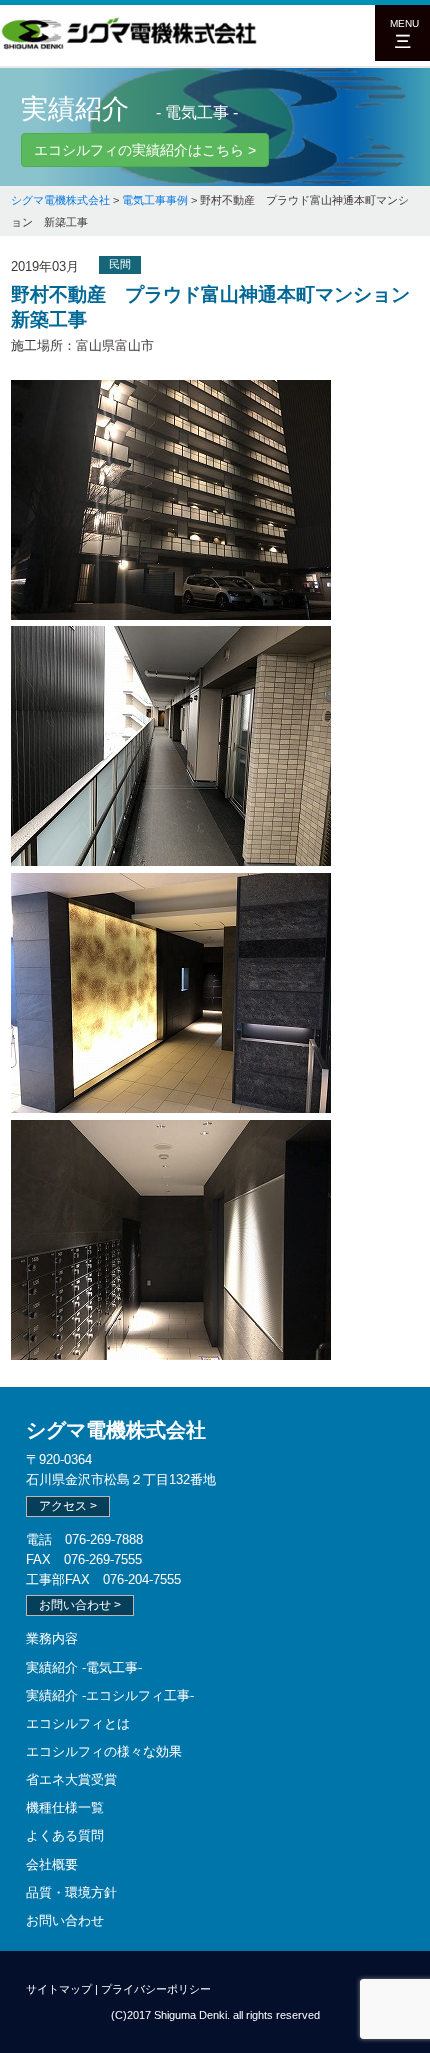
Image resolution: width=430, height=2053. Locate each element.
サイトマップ (59, 1989)
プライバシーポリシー (156, 1989)
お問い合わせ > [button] (80, 1605)
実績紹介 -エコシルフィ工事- (110, 1695)
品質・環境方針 (71, 1892)
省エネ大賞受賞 (71, 1779)
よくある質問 (65, 1835)
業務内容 (52, 1638)
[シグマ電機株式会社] (130, 46)
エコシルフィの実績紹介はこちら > (145, 150)
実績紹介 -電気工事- (84, 1667)
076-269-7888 (104, 1539)
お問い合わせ (65, 1920)
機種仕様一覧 (65, 1807)
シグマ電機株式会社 (116, 1430)
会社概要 (52, 1864)
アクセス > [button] (68, 1506)
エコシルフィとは (78, 1723)
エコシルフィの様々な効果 (104, 1751)
